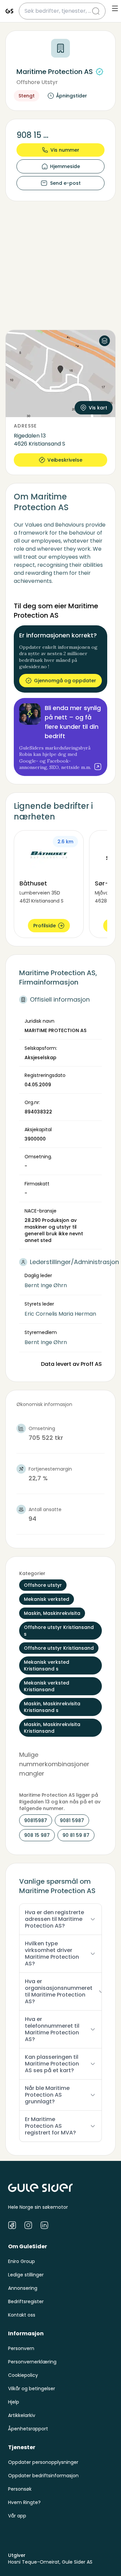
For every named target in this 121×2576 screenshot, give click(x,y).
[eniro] (9, 11)
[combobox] (58, 11)
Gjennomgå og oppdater (65, 681)
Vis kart (98, 408)
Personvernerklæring (32, 2362)
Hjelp (14, 2402)
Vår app (17, 2516)
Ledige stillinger (26, 2275)
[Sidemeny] (115, 8)
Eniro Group (22, 2261)
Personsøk (20, 2489)
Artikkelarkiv (22, 2415)
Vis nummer (65, 150)
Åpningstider (72, 96)
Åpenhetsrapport (28, 2429)
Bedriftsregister (26, 2301)
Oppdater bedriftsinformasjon (43, 2476)
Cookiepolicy (23, 2375)
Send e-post (65, 183)
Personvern (21, 2348)
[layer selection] (105, 341)
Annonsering (23, 2288)
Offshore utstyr (37, 82)
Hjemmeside (65, 166)
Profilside (45, 926)
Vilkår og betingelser (32, 2389)
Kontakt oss (22, 2315)
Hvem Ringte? (24, 2502)
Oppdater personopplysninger (43, 2462)
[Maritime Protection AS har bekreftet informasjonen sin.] (99, 72)
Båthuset (33, 883)
